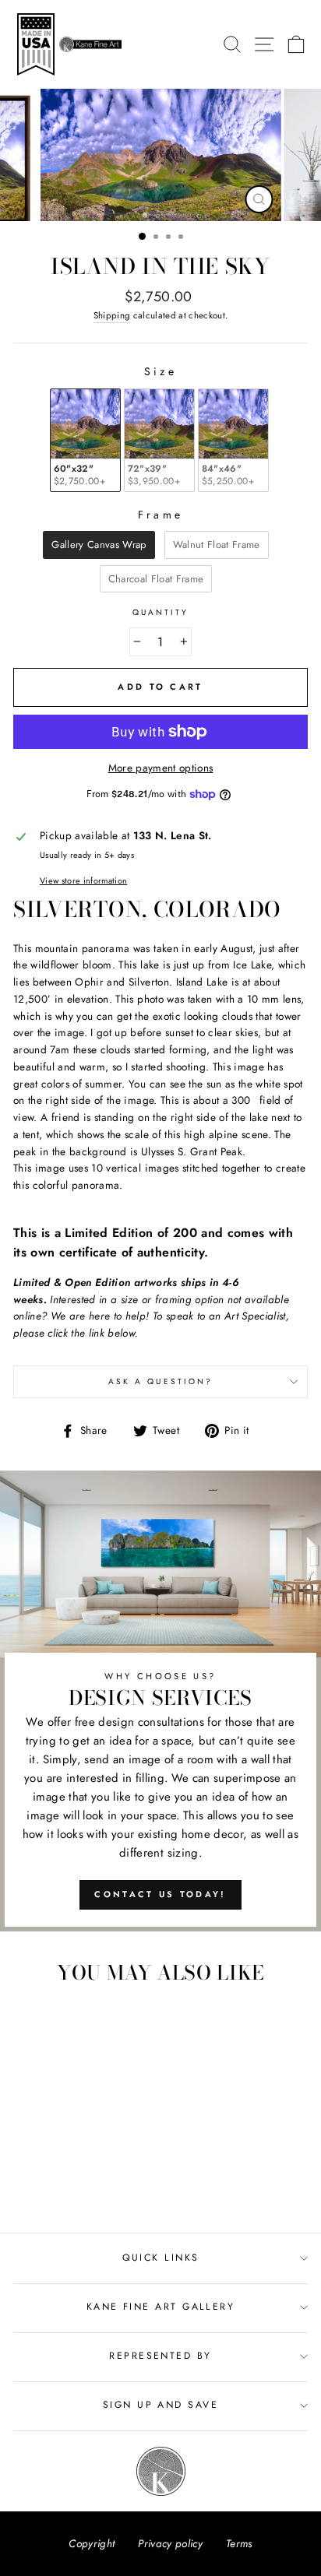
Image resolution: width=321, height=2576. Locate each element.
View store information (83, 880)
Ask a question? (160, 1381)
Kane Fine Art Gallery (160, 2307)
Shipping (112, 315)
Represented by (160, 2356)
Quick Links (161, 2258)
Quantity (160, 612)
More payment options (161, 768)
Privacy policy (170, 2543)
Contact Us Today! (160, 1894)
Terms (239, 2543)
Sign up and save (160, 2405)
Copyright (92, 2543)
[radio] (85, 440)
